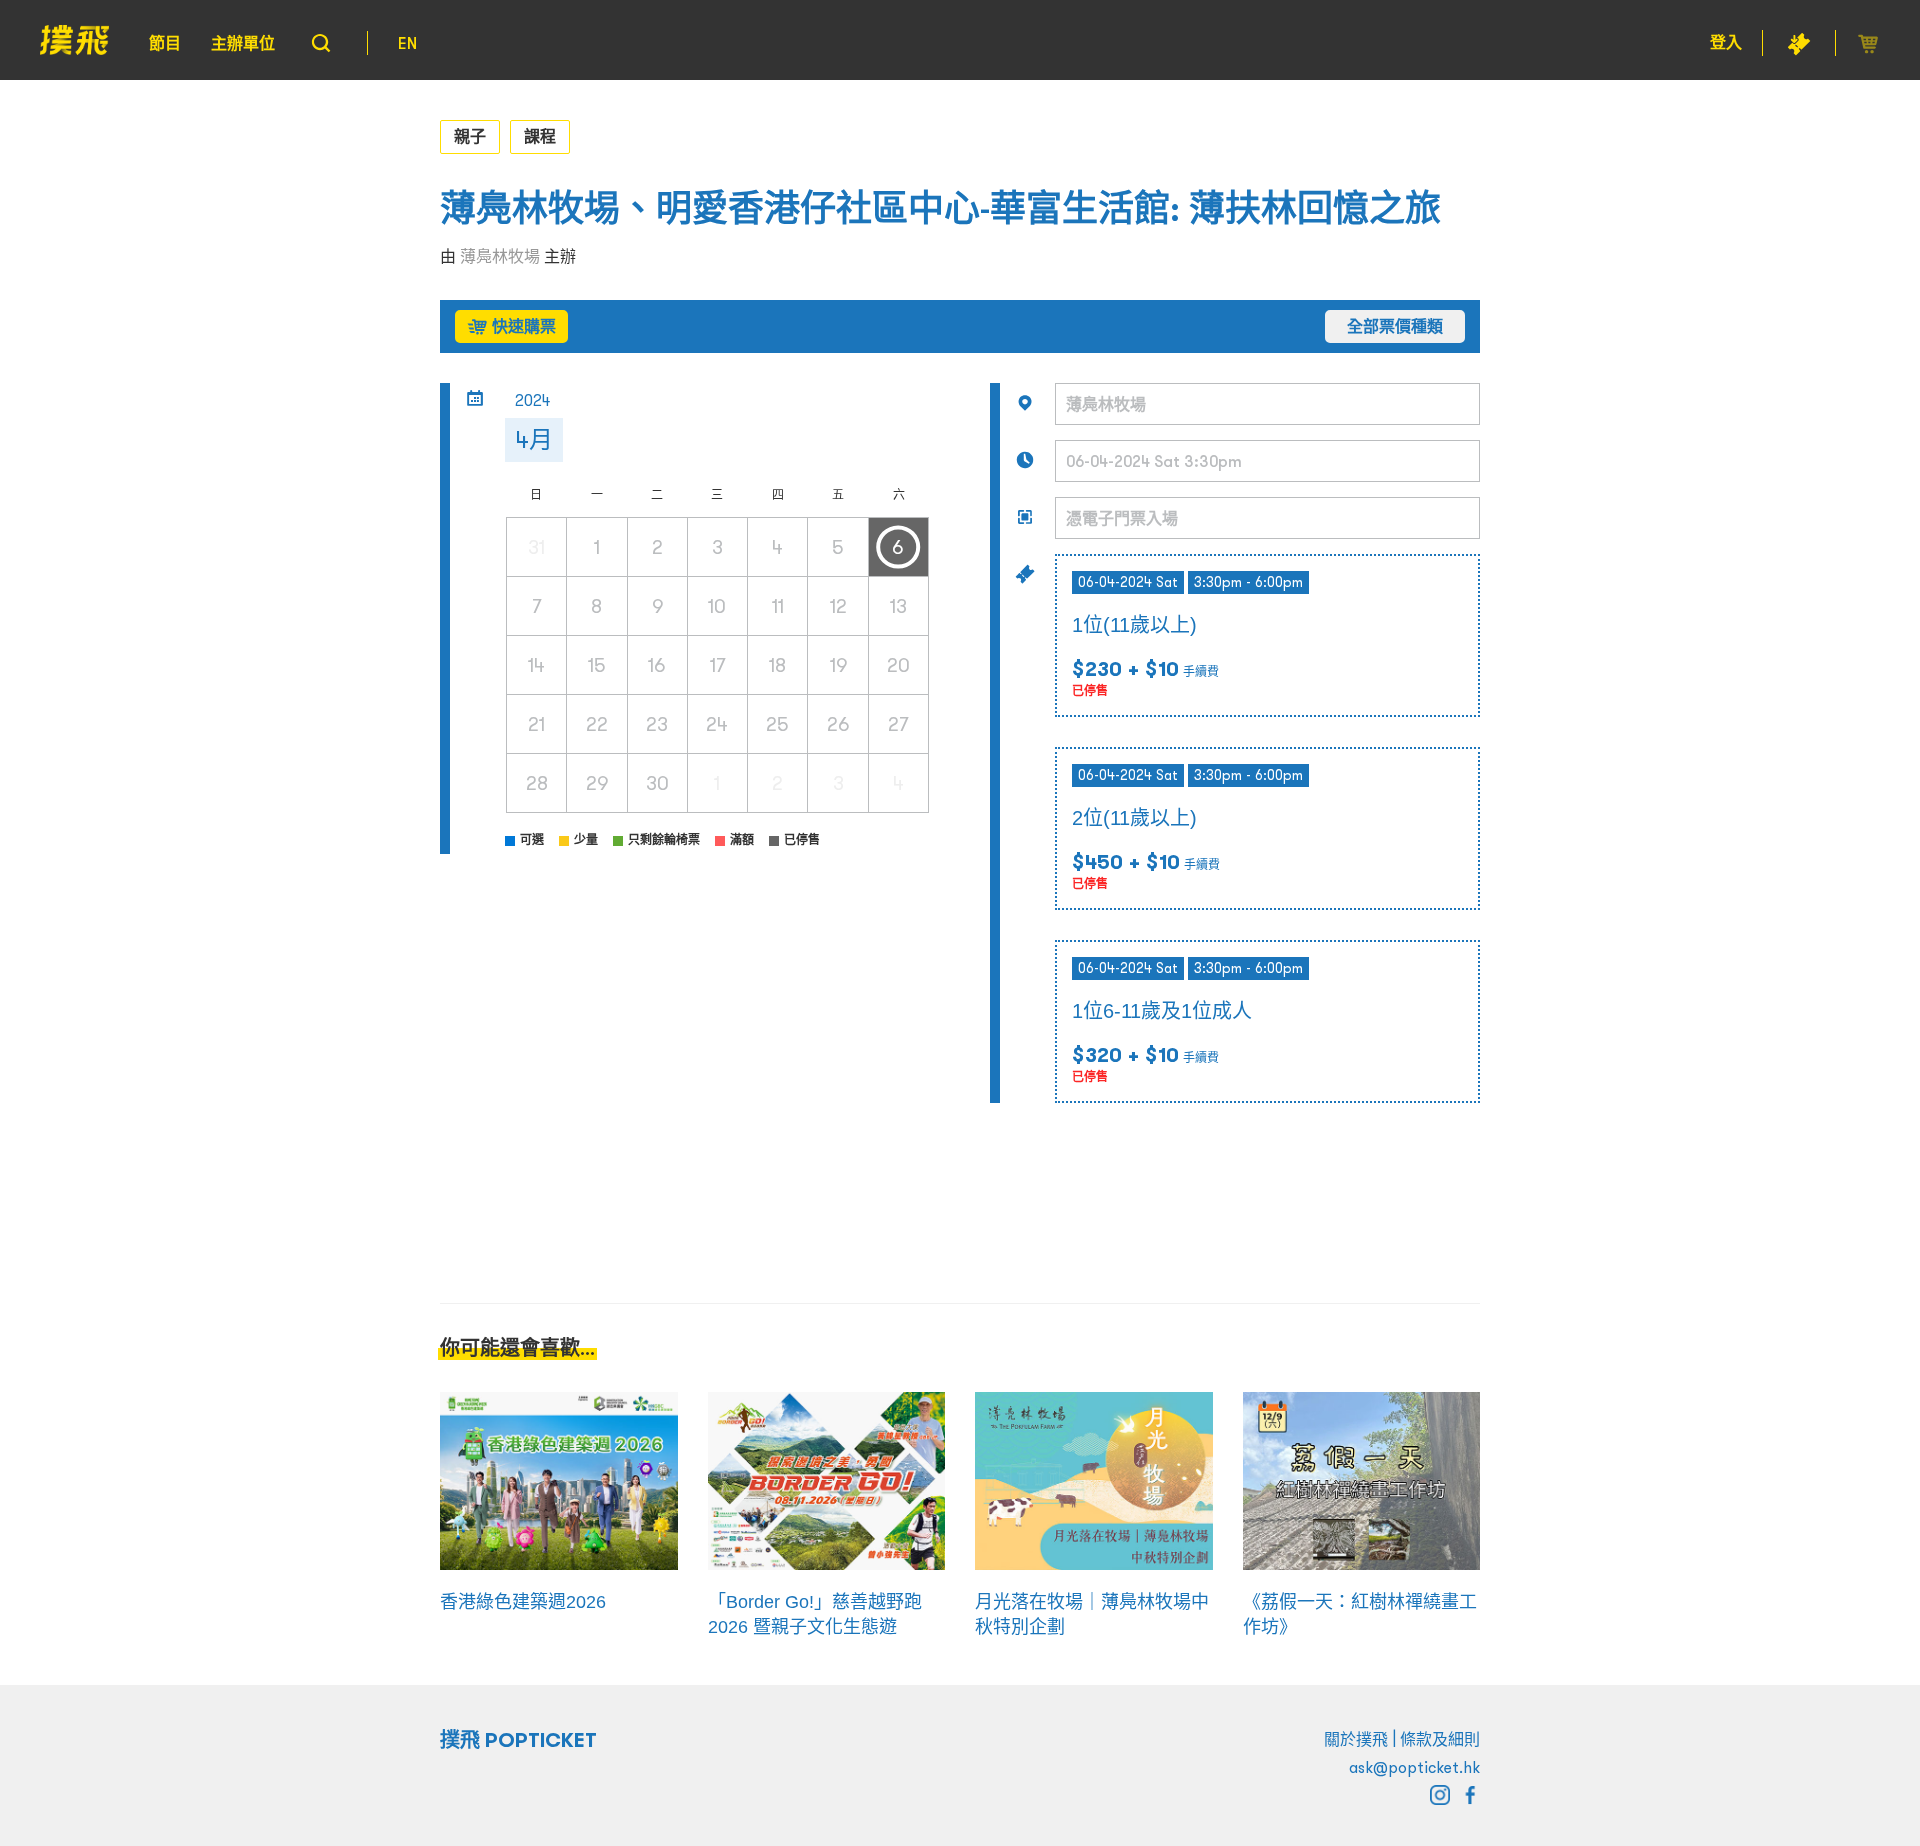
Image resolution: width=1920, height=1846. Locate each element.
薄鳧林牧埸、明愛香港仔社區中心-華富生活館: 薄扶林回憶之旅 (940, 208)
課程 (540, 136)
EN (407, 43)
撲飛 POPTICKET (518, 1740)
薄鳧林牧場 (500, 256)
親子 (470, 136)
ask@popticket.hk (1414, 1767)
